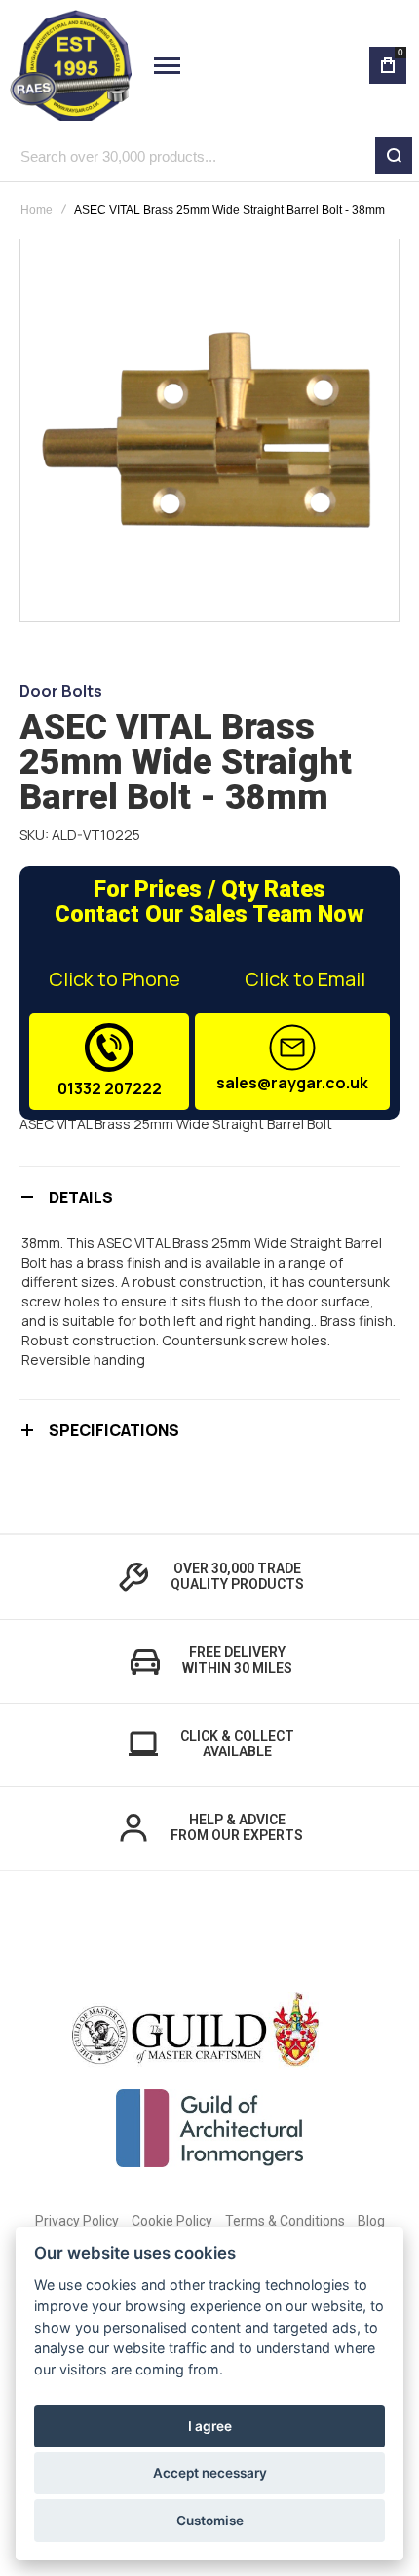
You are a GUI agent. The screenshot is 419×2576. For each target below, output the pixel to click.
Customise (210, 2521)
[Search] (394, 156)
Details (81, 1197)
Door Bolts (61, 691)
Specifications (114, 1430)
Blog (371, 2221)
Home (37, 210)
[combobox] (209, 156)
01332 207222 (110, 1088)
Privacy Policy (77, 2221)
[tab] (209, 1197)
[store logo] (71, 65)
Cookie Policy (172, 2221)
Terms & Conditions (285, 2221)
